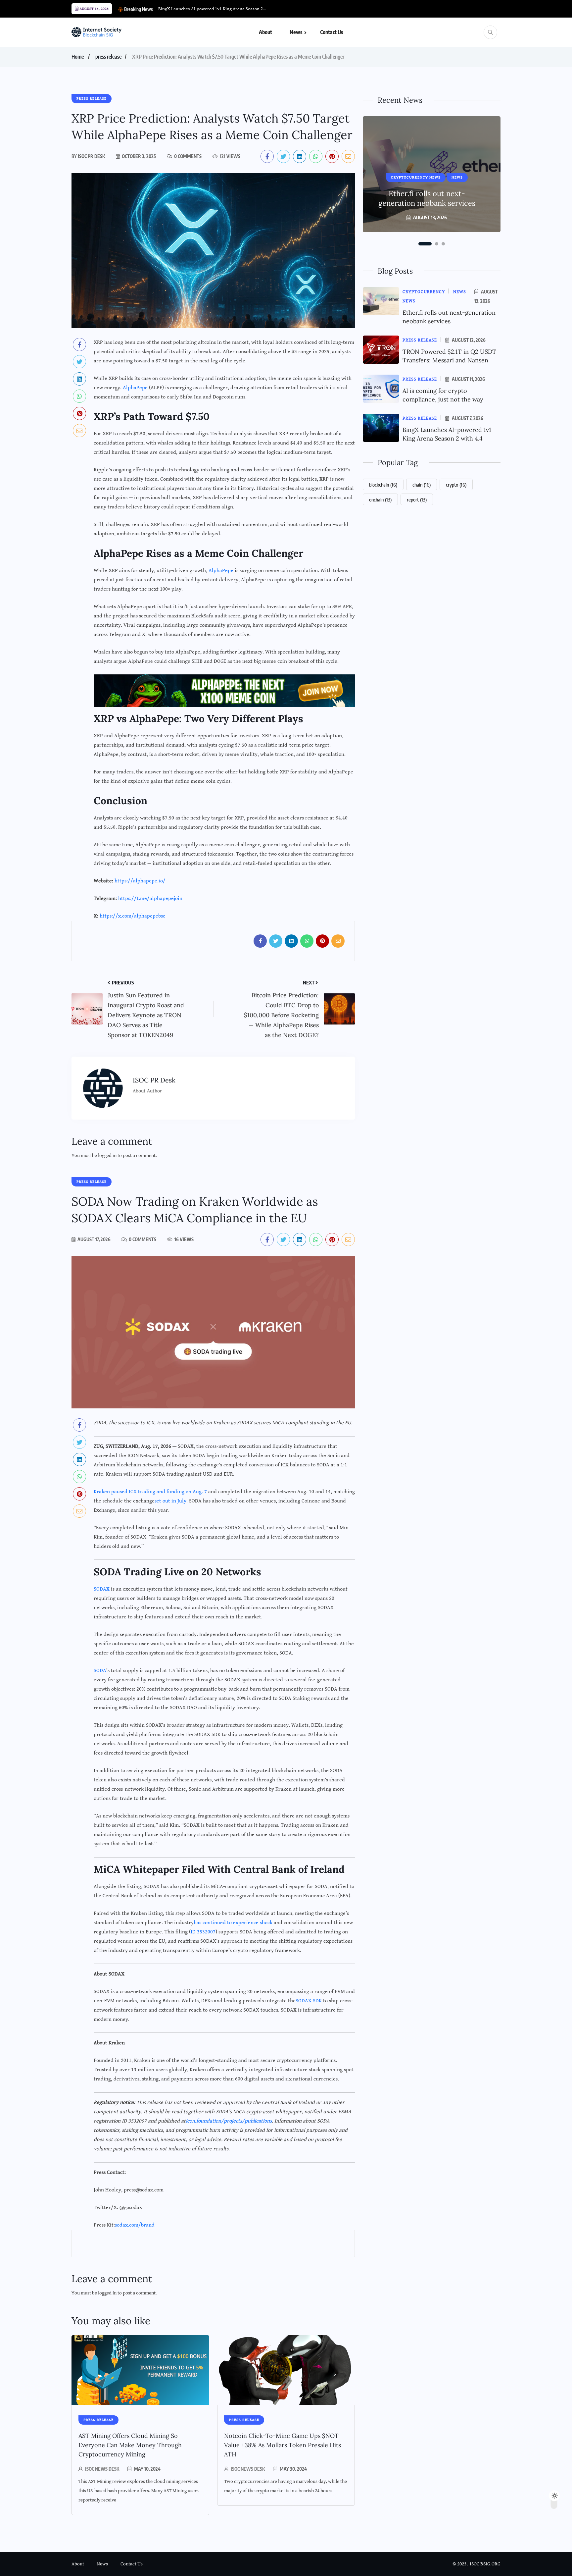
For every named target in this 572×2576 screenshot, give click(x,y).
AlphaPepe (135, 388)
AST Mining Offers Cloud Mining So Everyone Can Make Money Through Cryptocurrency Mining (130, 2445)
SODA (100, 1671)
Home (78, 57)
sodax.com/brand (135, 2225)
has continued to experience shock (233, 1923)
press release (108, 57)
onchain (380, 499)
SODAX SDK (309, 2001)
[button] (425, 244)
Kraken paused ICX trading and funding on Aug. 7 (150, 1492)
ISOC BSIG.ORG (485, 2564)
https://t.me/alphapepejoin (150, 898)
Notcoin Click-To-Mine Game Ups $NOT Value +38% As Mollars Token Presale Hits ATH (283, 2445)
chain (422, 485)
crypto (456, 485)
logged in (107, 1156)
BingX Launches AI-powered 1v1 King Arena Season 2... (212, 9)
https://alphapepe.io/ (140, 881)
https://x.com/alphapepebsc (132, 916)
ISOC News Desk (102, 2469)
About (265, 32)
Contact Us (332, 32)
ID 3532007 (203, 1932)
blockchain (383, 485)
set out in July (170, 1501)
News (296, 32)
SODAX (102, 1589)
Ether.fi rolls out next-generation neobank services (427, 198)
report (417, 499)
